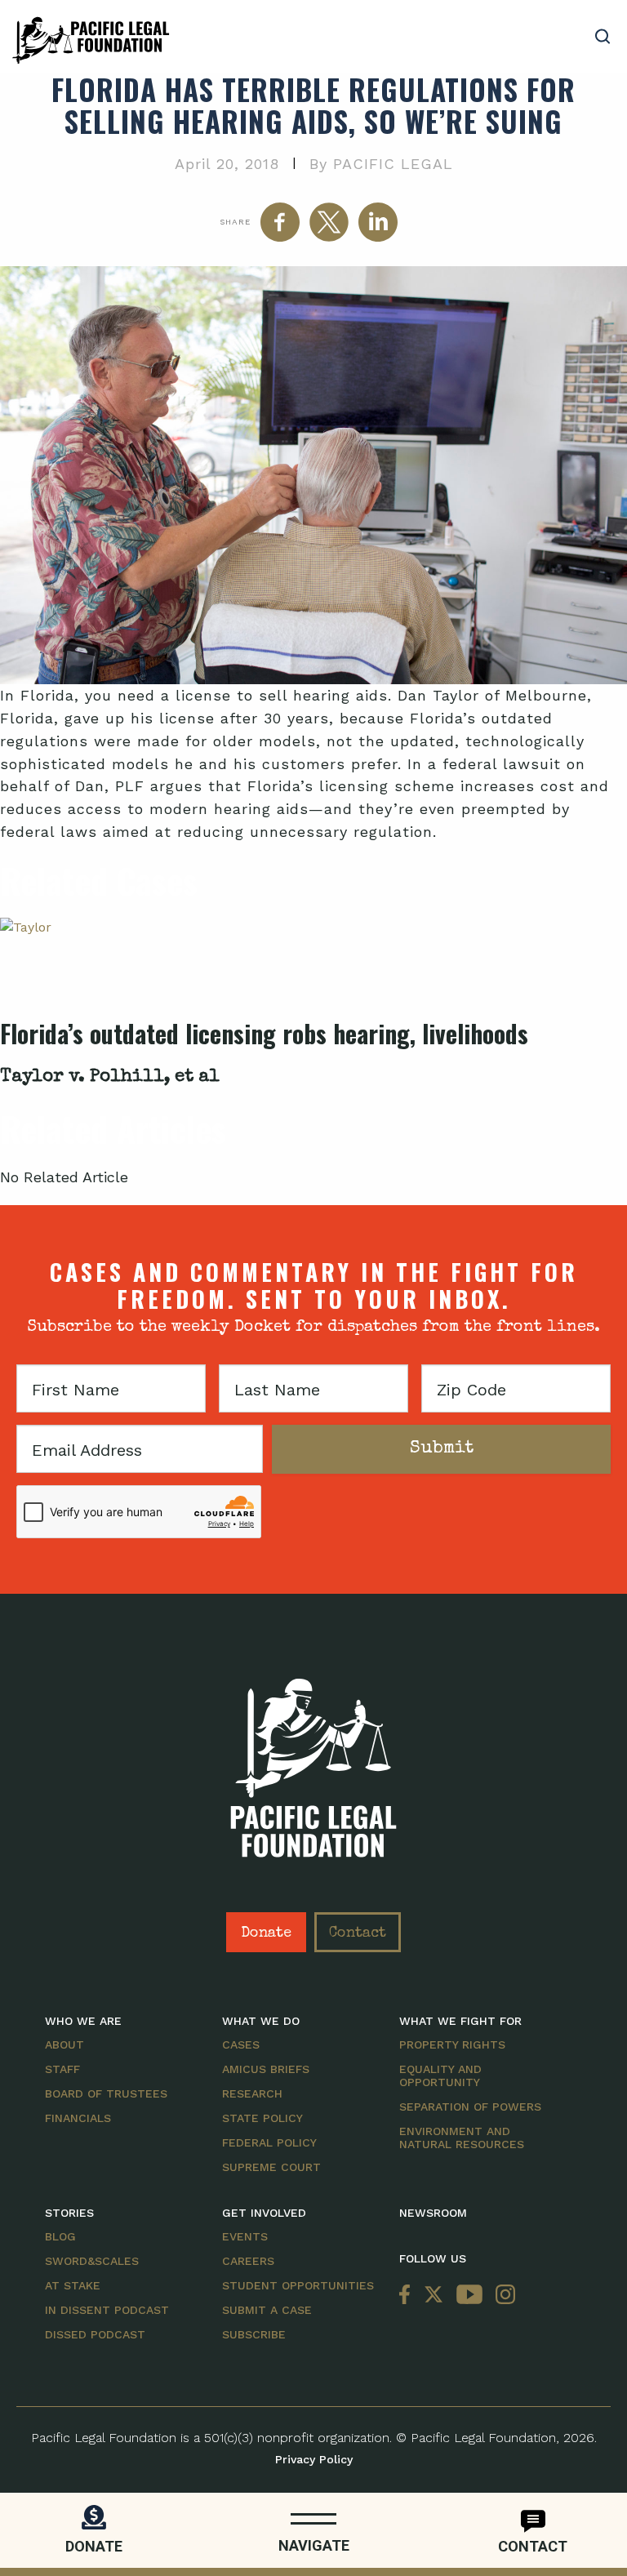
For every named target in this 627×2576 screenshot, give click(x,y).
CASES (241, 2044)
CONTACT (533, 2546)
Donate (266, 1933)
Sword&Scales (92, 2261)
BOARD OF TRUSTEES (106, 2093)
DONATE (94, 2546)
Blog (60, 2236)
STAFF (62, 2069)
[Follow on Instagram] (502, 2296)
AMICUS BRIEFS (266, 2069)
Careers (248, 2261)
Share (235, 222)
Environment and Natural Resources (462, 2138)
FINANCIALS (78, 2118)
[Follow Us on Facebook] (408, 2296)
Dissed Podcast (95, 2334)
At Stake (73, 2285)
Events (245, 2236)
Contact (358, 1933)
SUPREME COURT (271, 2167)
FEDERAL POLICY (269, 2142)
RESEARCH (252, 2093)
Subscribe (254, 2334)
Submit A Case (267, 2310)
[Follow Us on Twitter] (434, 2296)
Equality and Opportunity (440, 2075)
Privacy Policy (314, 2459)
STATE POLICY (262, 2118)
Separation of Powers (470, 2107)
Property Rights (452, 2044)
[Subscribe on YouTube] (469, 2296)
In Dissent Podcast (107, 2310)
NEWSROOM (433, 2213)
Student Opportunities (298, 2285)
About (64, 2044)
